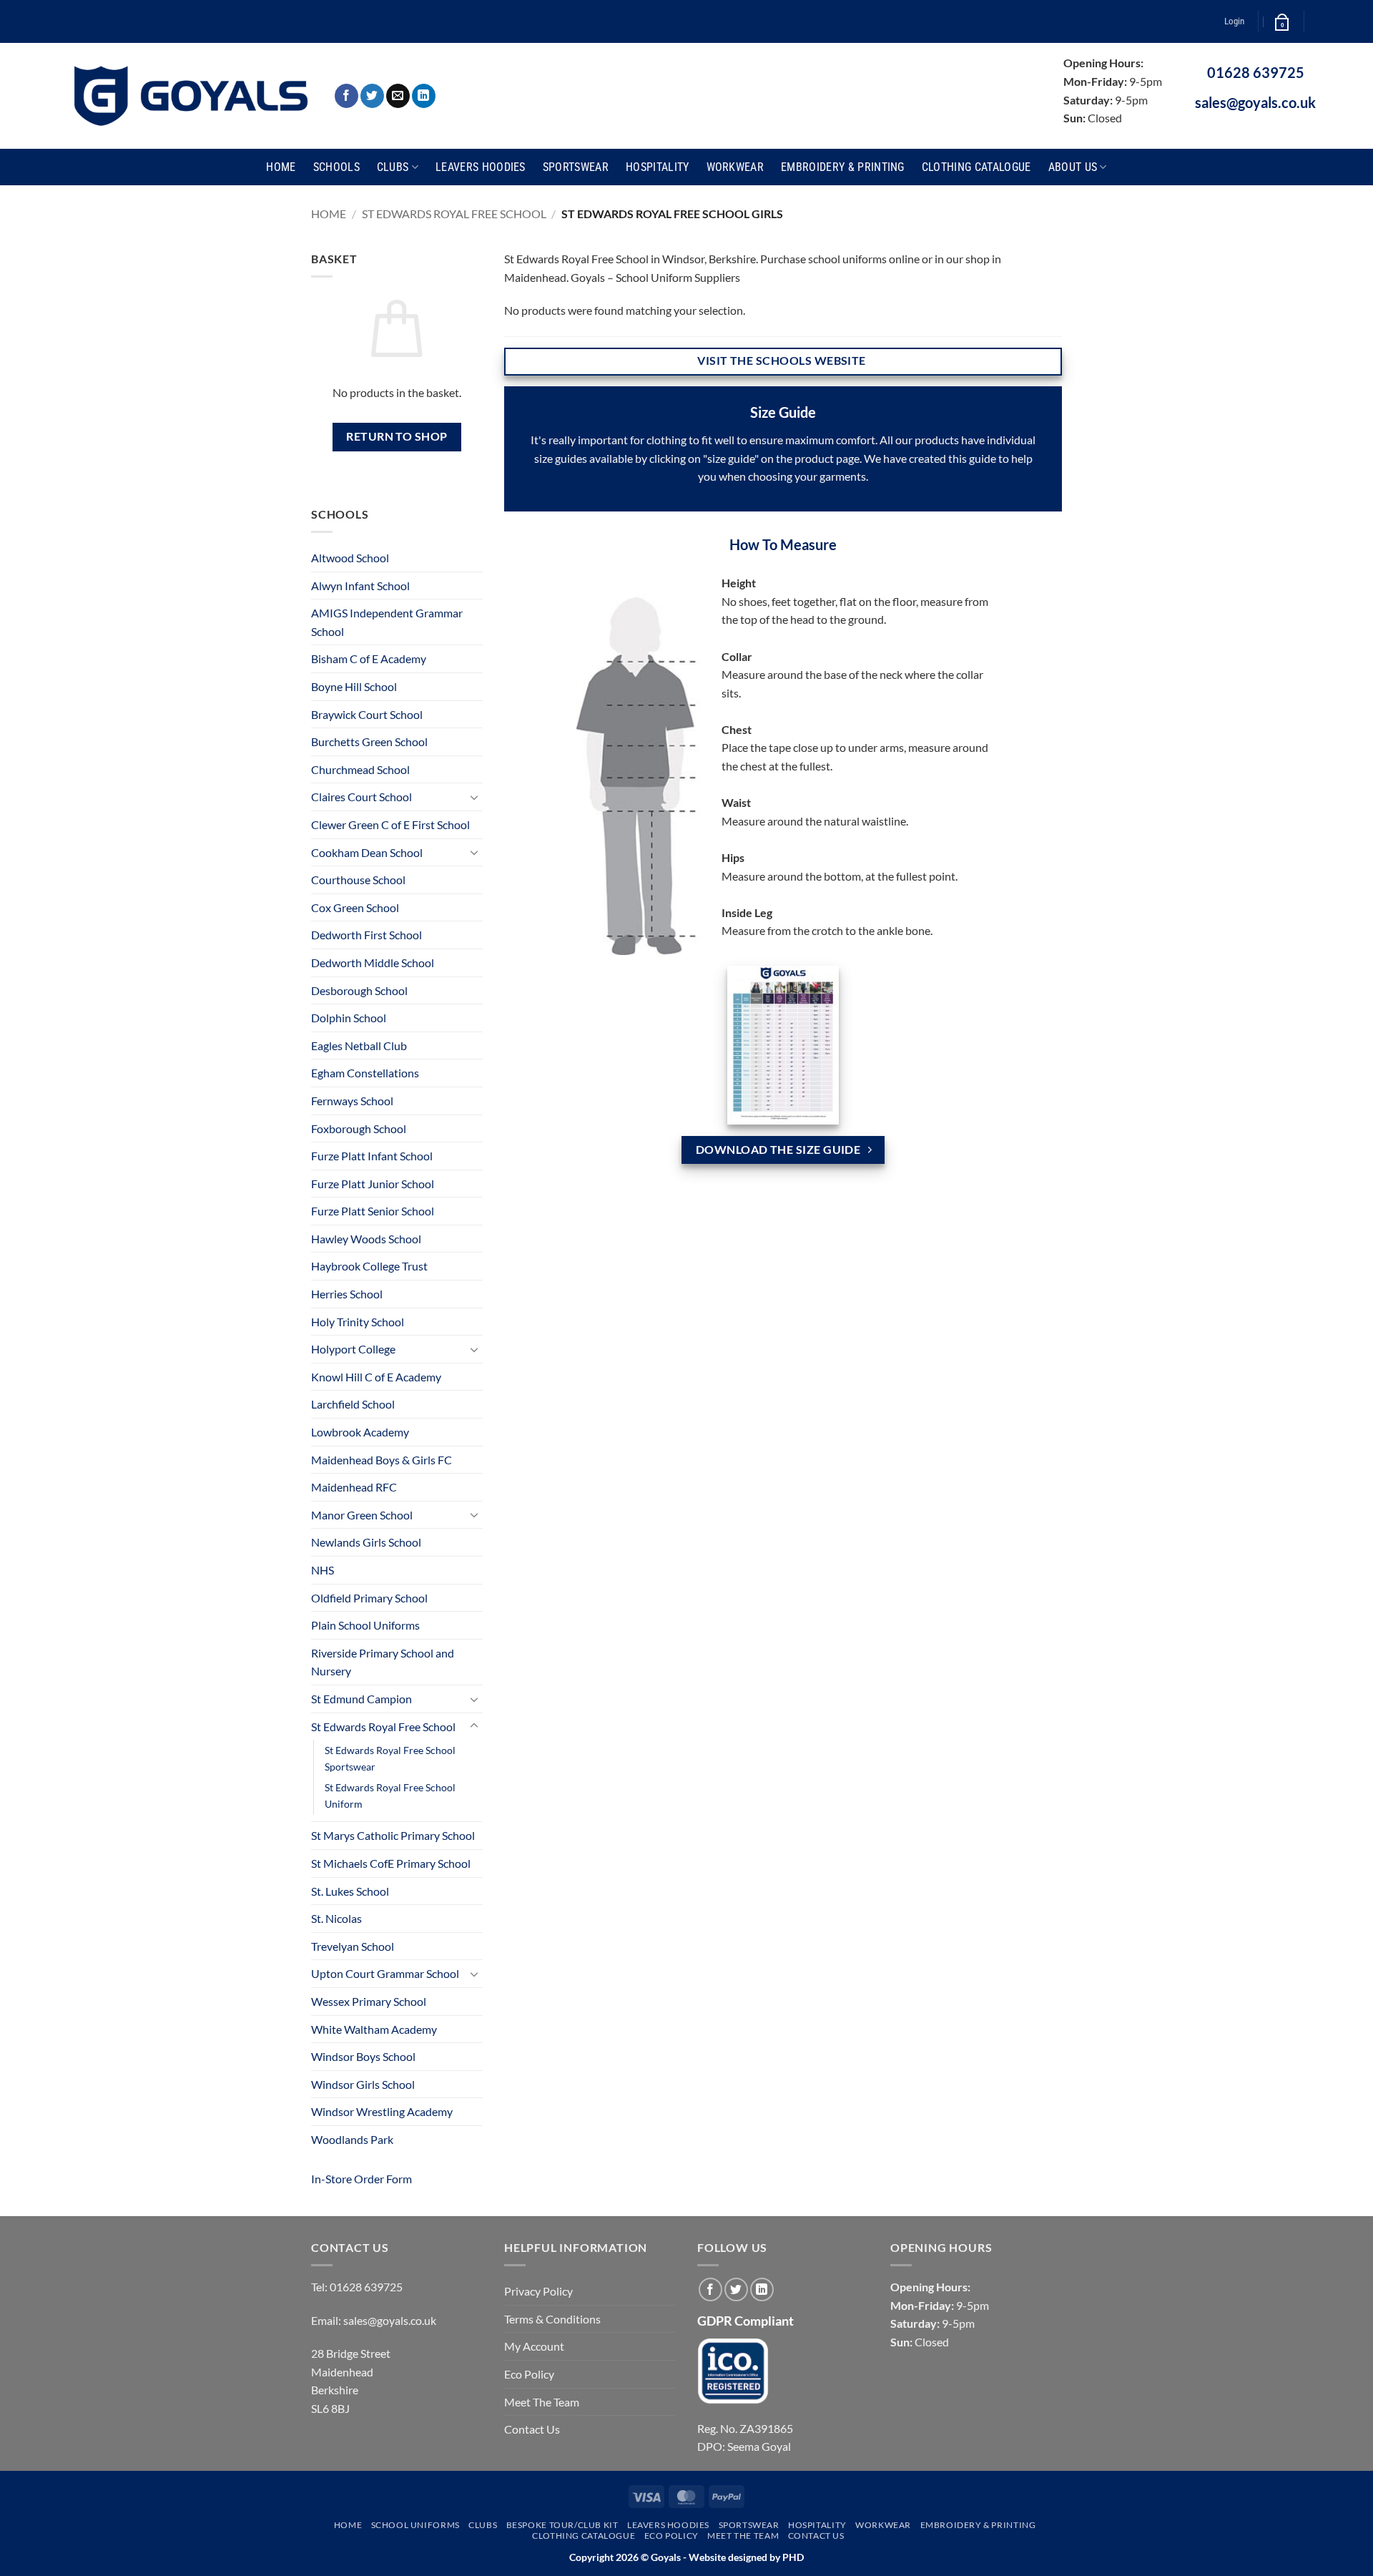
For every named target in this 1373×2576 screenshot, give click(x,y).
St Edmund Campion (361, 1699)
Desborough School (359, 990)
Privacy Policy (538, 2291)
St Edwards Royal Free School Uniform (390, 1796)
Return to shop (397, 436)
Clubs (393, 167)
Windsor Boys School (363, 2056)
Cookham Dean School (367, 852)
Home (281, 167)
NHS (323, 1570)
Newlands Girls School (366, 1542)
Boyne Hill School (354, 686)
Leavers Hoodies (481, 167)
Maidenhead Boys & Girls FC (382, 1460)
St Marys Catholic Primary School (393, 1835)
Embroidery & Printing (843, 167)
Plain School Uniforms (365, 1625)
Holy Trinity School (358, 1322)
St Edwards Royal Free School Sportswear (390, 1758)
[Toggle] (474, 797)
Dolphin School (349, 1018)
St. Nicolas (336, 1918)
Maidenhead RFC (354, 1487)
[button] (1234, 21)
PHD (792, 2557)
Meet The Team (542, 2402)
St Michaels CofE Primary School (391, 1863)
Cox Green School (355, 907)
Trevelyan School (353, 1946)
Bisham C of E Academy (369, 658)
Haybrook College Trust (369, 1266)
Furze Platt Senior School (373, 1211)
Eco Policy (529, 2374)
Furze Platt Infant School (372, 1156)
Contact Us (532, 2429)
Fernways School (352, 1101)
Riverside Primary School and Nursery (383, 1662)
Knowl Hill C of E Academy (376, 1377)
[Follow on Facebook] (346, 96)
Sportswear (576, 167)
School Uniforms (415, 2525)
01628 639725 (1256, 72)
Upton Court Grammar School (385, 1973)
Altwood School (350, 558)
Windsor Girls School (363, 2084)
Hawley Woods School (366, 1239)
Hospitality (658, 167)
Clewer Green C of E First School (390, 824)
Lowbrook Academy (360, 1432)
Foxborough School (359, 1128)
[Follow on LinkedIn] (424, 96)
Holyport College (353, 1349)
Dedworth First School (366, 935)
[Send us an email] (398, 96)
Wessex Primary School (369, 2001)
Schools (336, 167)
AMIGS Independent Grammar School (387, 622)
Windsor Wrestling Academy (382, 2111)
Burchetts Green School (369, 741)
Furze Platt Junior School (373, 1184)
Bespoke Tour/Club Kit (562, 2525)
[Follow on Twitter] (372, 96)
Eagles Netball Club (359, 1045)
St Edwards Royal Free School (454, 214)
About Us (1073, 167)
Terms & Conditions (552, 2319)
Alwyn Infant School (360, 586)
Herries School (347, 1294)
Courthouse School (358, 880)
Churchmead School (360, 769)
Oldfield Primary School (369, 1598)
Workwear (735, 167)
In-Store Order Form (361, 2179)
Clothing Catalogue (976, 167)
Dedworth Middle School (373, 963)
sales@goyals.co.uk (1255, 102)
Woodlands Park (352, 2139)
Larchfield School (353, 1404)
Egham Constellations (365, 1073)
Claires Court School (361, 797)
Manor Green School (362, 1515)
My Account (534, 2346)
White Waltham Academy (374, 2029)
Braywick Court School (367, 714)
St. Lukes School (350, 1891)
